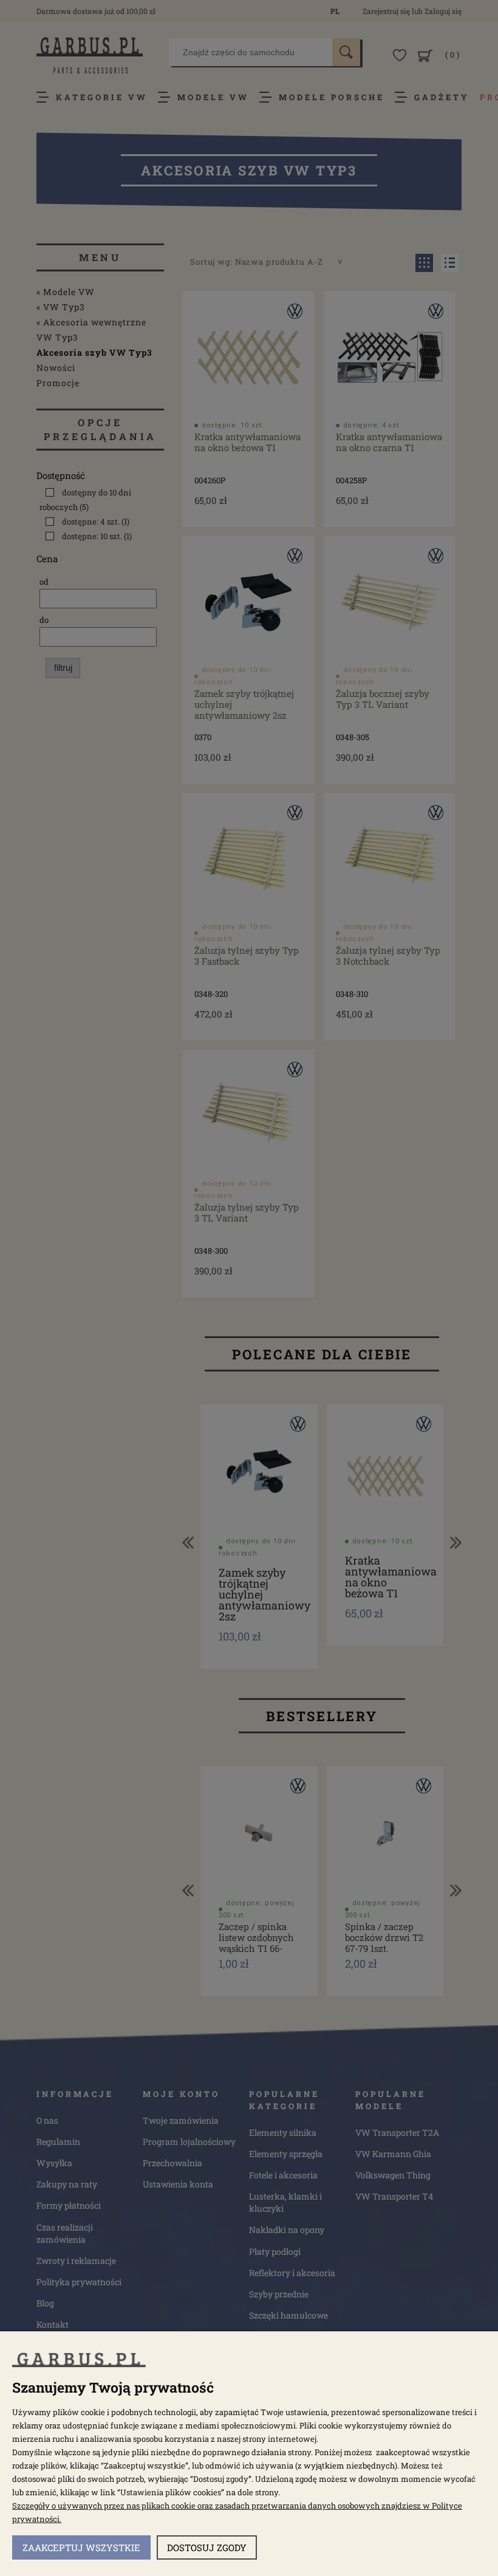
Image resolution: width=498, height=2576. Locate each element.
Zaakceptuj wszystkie (81, 2547)
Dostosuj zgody (207, 2547)
